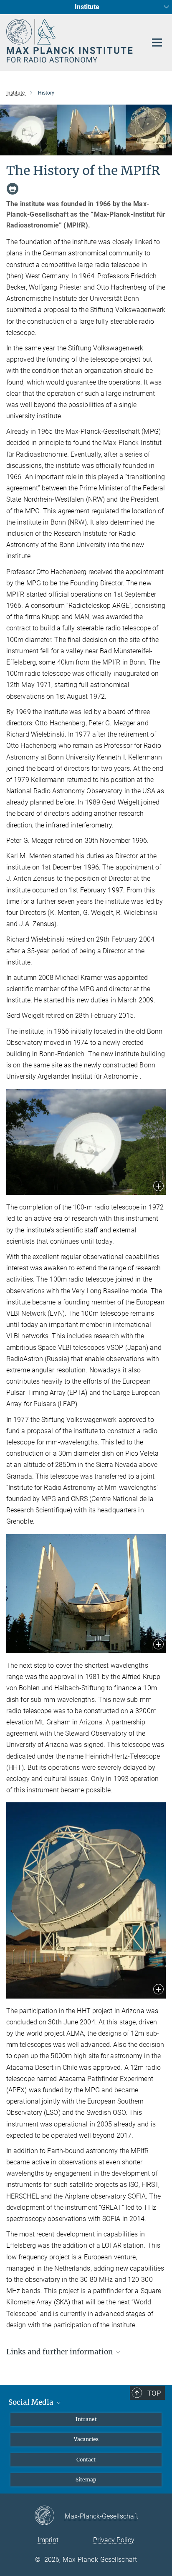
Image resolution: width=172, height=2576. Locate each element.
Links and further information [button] (60, 2352)
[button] (158, 1187)
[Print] (13, 189)
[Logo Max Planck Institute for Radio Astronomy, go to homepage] (70, 41)
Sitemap (86, 2480)
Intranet (86, 2419)
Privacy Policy (114, 2540)
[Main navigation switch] (157, 42)
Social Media (32, 2402)
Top (154, 2393)
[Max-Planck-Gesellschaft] (49, 2516)
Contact (86, 2460)
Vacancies (86, 2439)
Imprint (48, 2540)
